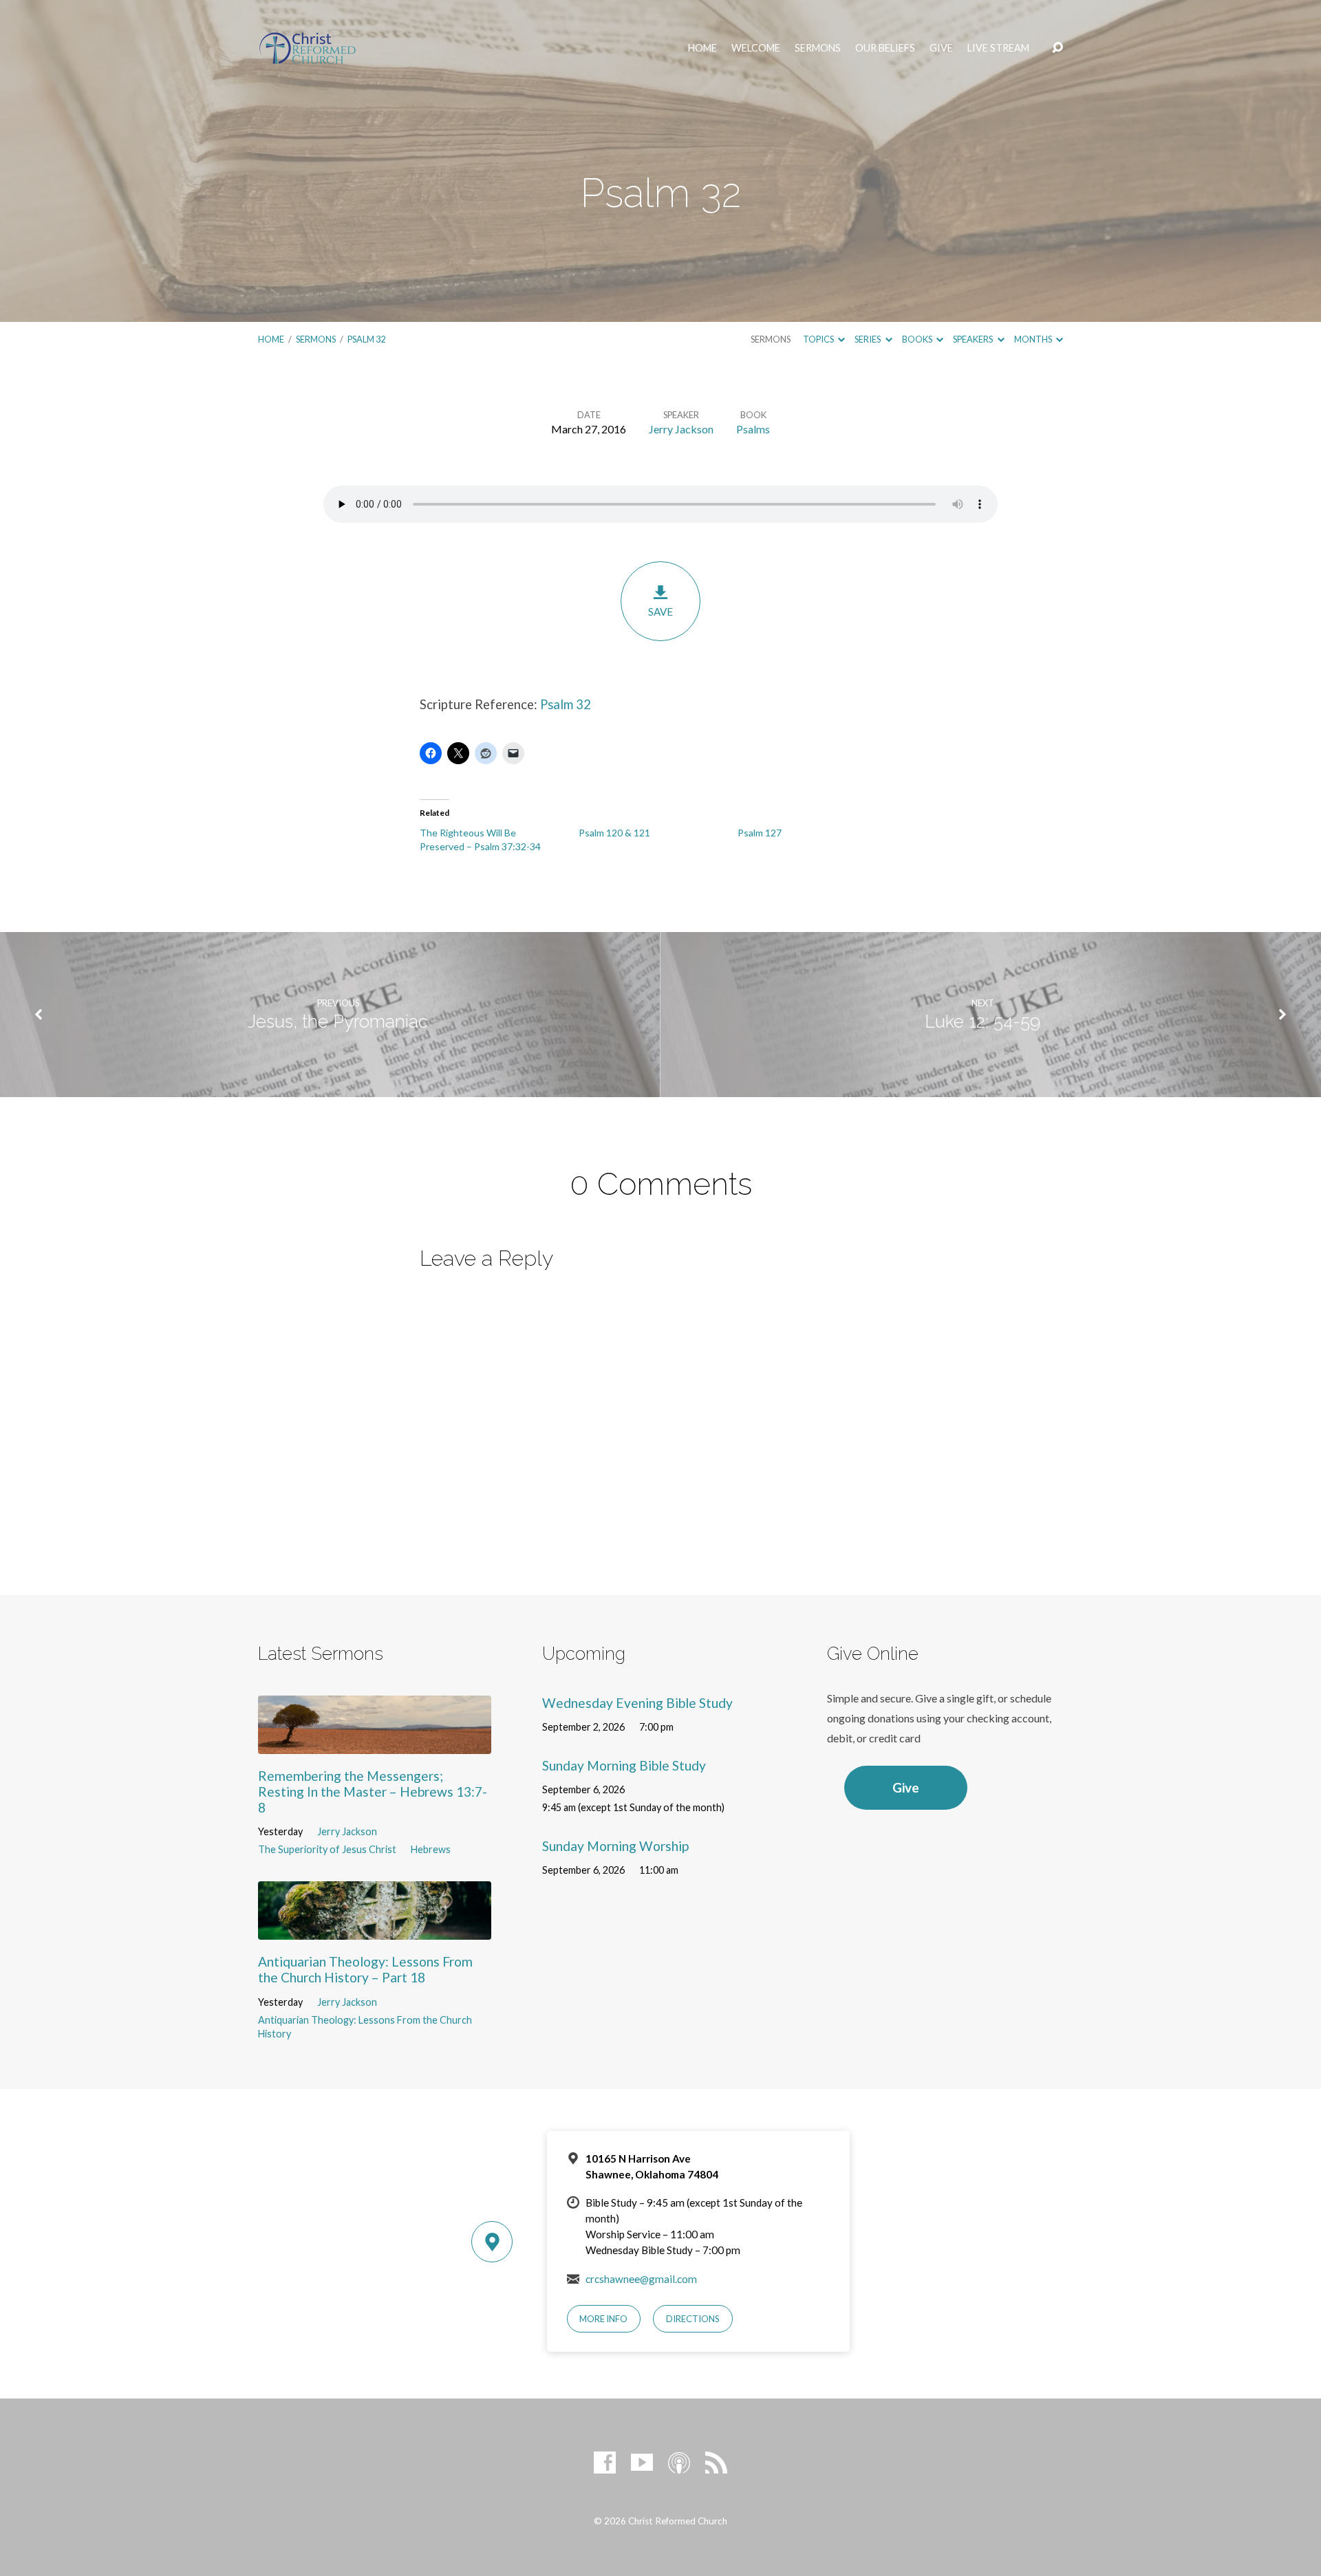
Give (941, 48)
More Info (603, 2319)
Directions (693, 2319)
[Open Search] (1057, 48)
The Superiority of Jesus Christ (327, 1849)
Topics (819, 339)
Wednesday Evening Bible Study (637, 1703)
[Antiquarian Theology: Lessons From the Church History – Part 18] (375, 1929)
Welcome (756, 48)
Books (918, 339)
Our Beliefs (885, 48)
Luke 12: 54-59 (982, 1021)
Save (660, 611)
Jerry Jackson (681, 429)
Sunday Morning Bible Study (624, 1765)
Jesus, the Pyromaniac (338, 1021)
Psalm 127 (760, 833)
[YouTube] (642, 2463)
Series (868, 339)
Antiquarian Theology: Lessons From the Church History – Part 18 (365, 1969)
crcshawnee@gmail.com (641, 2279)
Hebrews (431, 1849)
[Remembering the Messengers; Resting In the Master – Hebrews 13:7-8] (375, 1743)
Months (1034, 339)
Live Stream (998, 48)
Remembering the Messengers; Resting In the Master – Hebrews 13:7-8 (373, 1792)
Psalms (753, 429)
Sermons (818, 48)
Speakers (974, 339)
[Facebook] (605, 2463)
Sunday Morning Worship (615, 1846)
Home (702, 48)
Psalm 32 (366, 339)
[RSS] (716, 2463)
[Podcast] (679, 2463)
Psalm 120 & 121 (614, 833)
